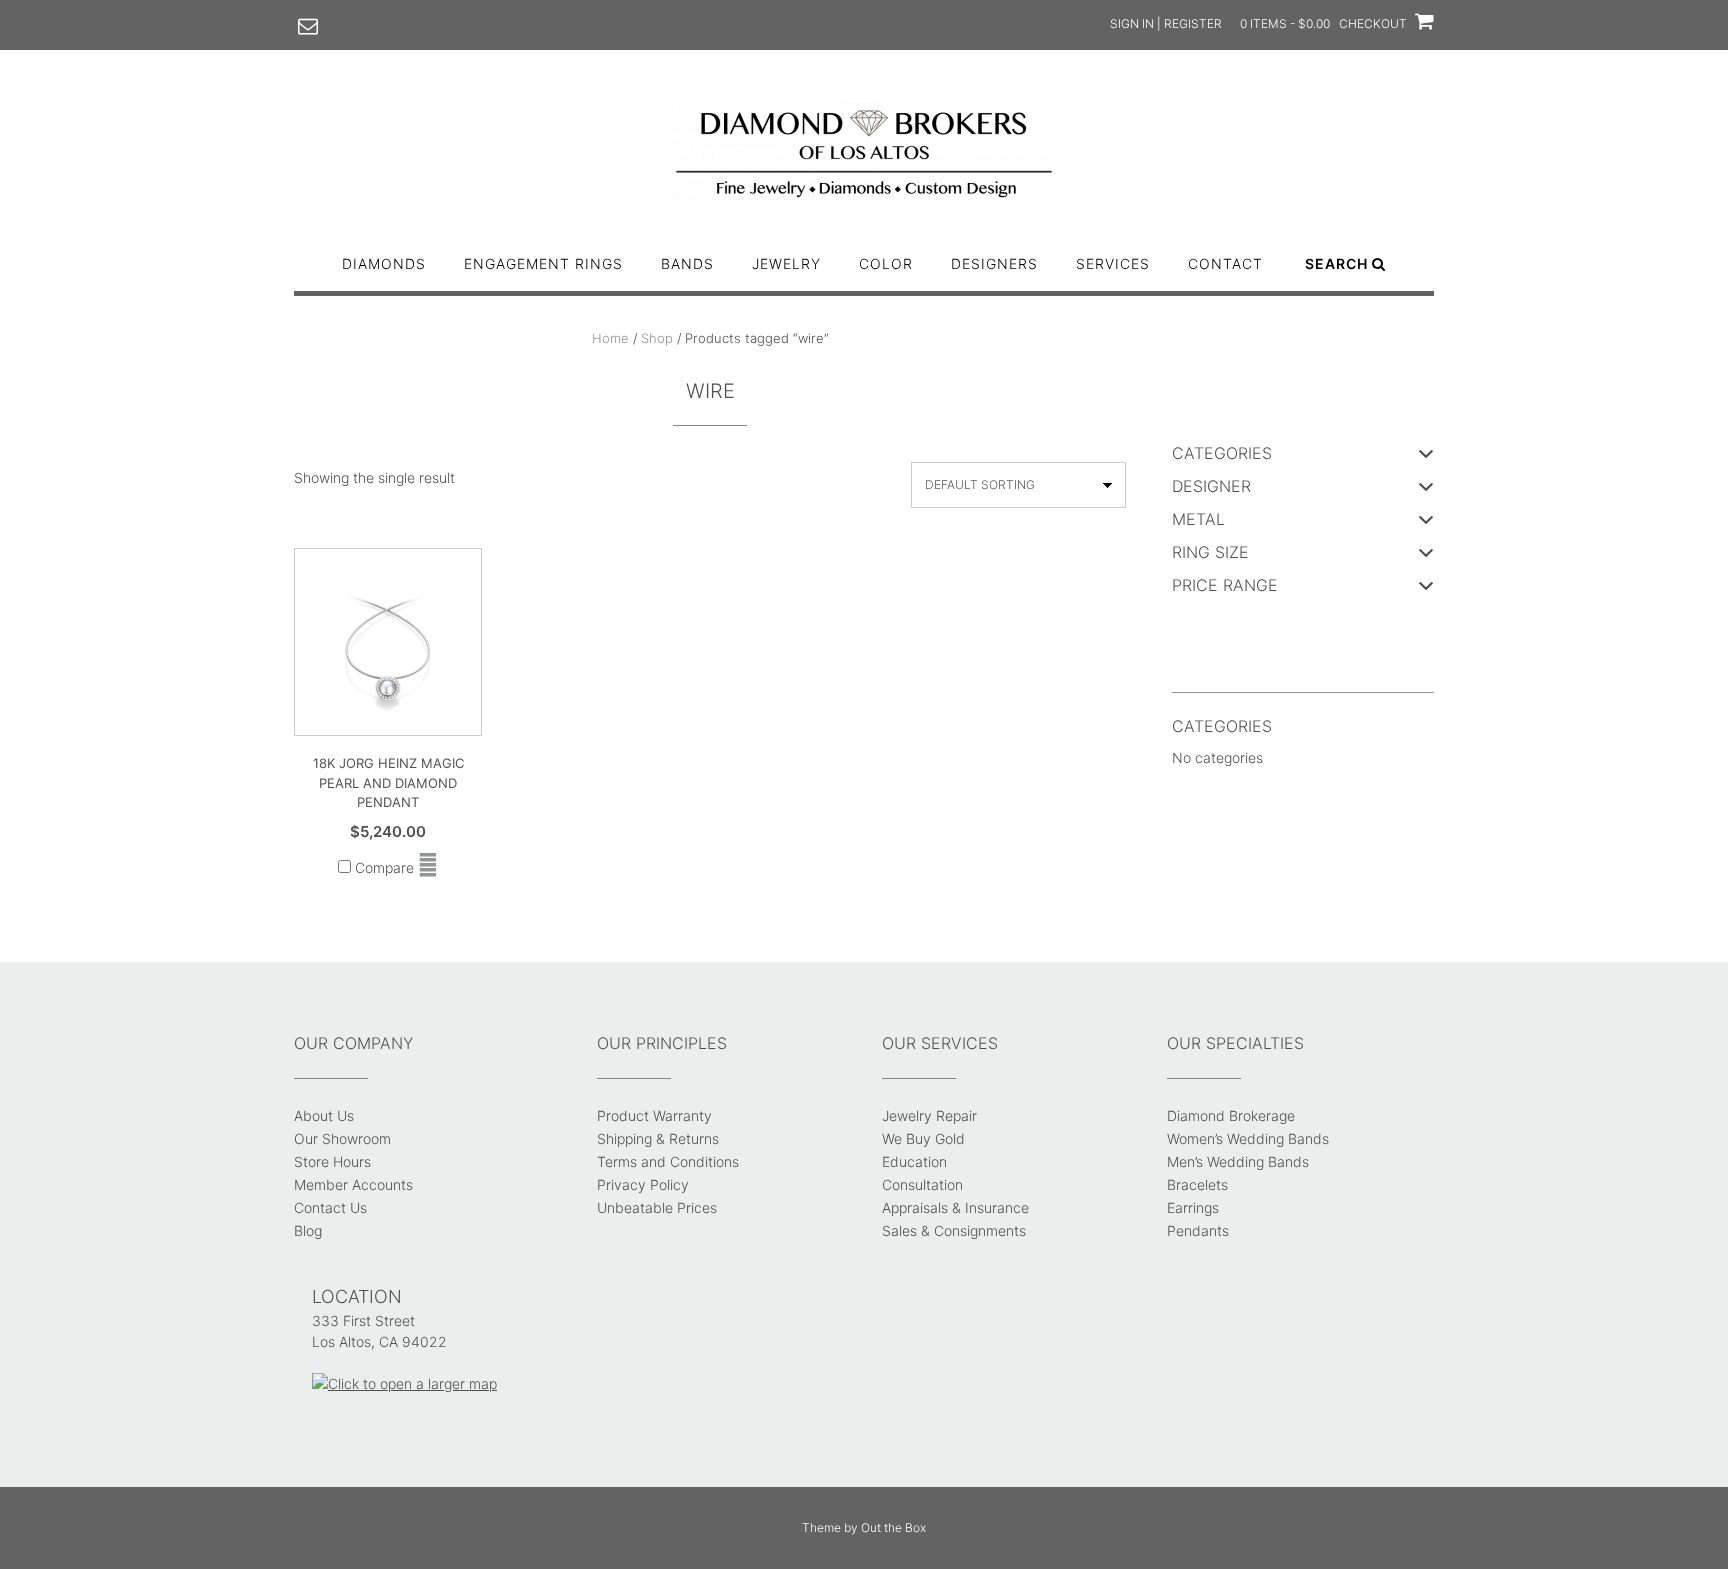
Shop (657, 338)
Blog (308, 1230)
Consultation (922, 1184)
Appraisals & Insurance (955, 1207)
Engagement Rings (543, 263)
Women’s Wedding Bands (1248, 1138)
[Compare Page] (428, 867)
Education (914, 1161)
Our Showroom (342, 1138)
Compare (382, 867)
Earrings (1193, 1207)
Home (610, 338)
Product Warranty (654, 1115)
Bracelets (1197, 1184)
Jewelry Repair (929, 1115)
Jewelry (786, 263)
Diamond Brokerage (1231, 1115)
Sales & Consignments (954, 1230)
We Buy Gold (923, 1138)
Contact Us (330, 1207)
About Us (324, 1115)
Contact (1225, 263)
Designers (994, 263)
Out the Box (893, 1527)
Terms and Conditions (668, 1161)
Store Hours (332, 1161)
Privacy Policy (643, 1184)
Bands (687, 263)
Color (886, 263)
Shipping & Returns (658, 1138)
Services (1113, 263)
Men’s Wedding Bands (1238, 1161)
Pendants (1198, 1230)
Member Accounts (353, 1184)
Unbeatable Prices (657, 1207)
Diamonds (384, 263)
